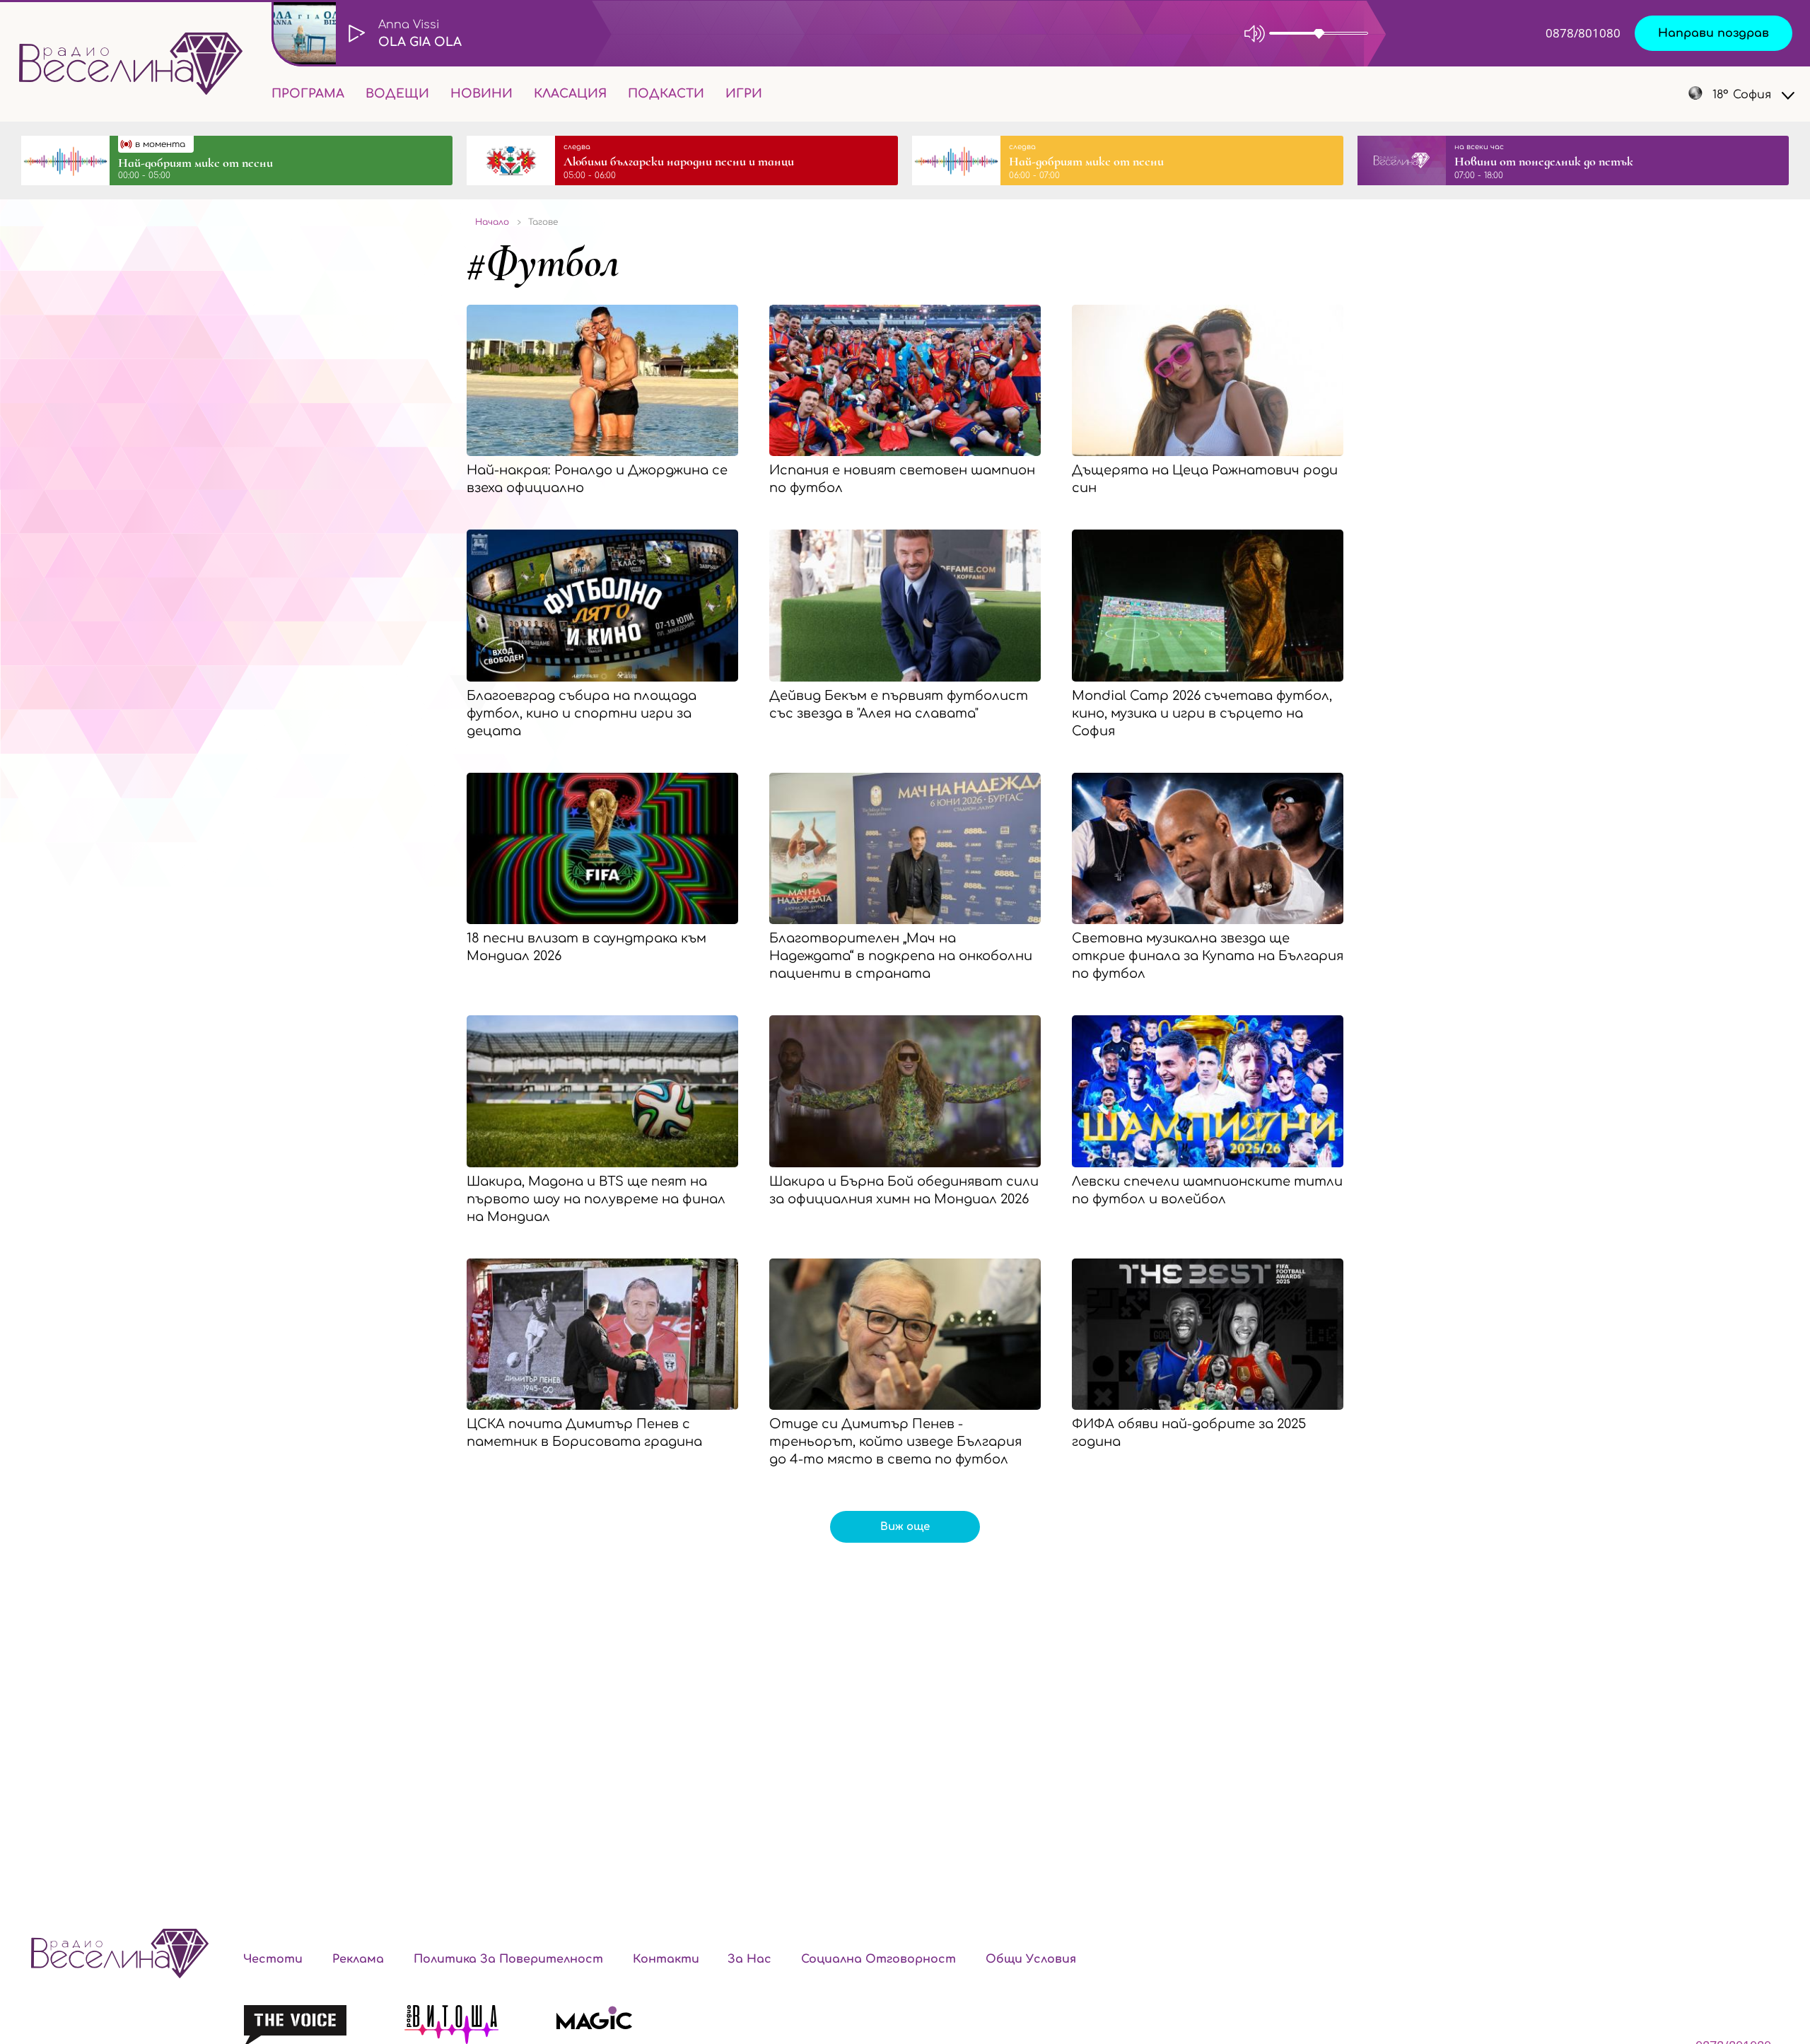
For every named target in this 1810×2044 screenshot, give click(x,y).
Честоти (273, 1959)
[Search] (784, 94)
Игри (744, 94)
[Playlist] (1466, 33)
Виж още (905, 1527)
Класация (570, 94)
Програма (308, 94)
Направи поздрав (1713, 33)
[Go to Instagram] (1608, 94)
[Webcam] (1410, 33)
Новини (481, 94)
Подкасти (666, 94)
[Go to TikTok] (1642, 94)
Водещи (397, 94)
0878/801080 (1583, 33)
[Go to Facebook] (1570, 94)
